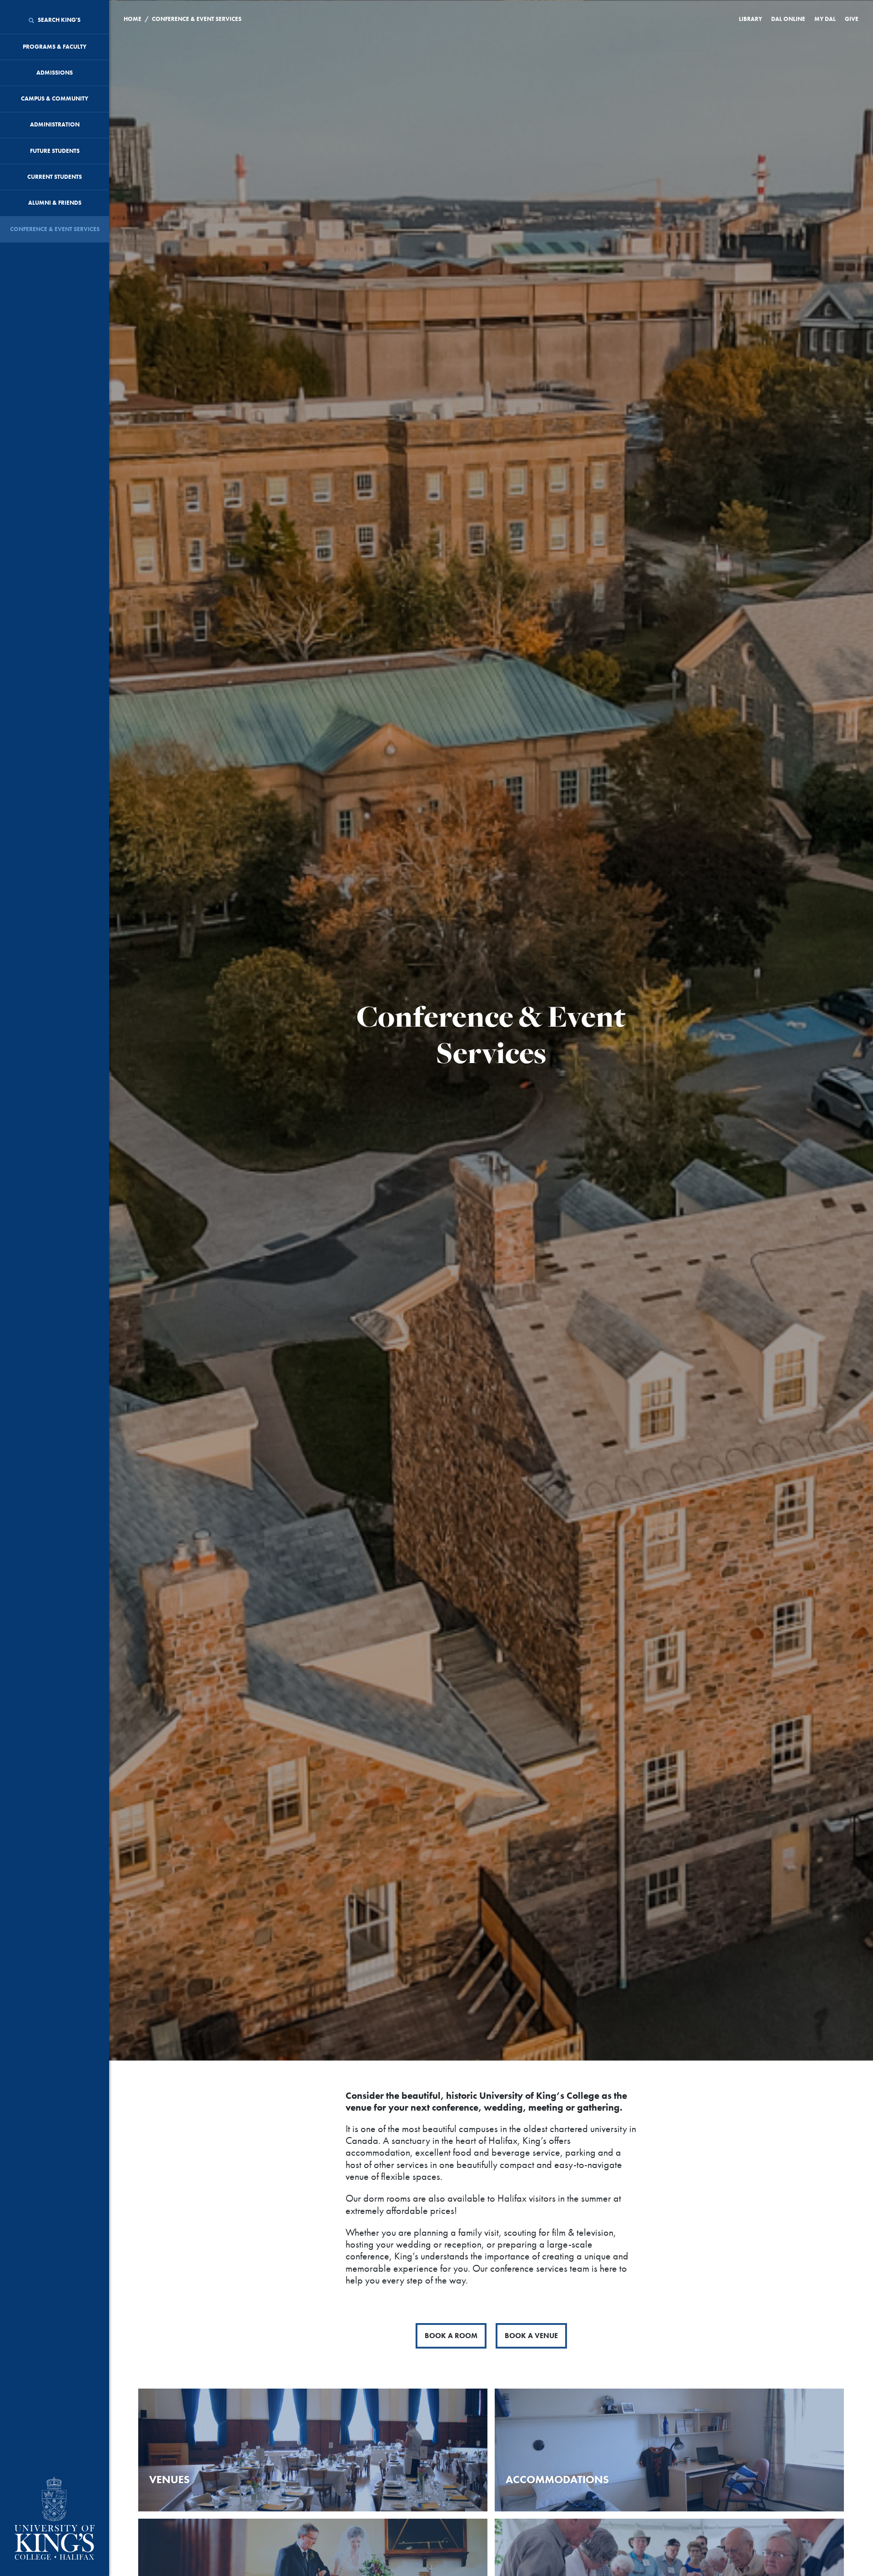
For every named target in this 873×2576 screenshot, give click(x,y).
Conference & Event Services (55, 229)
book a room (451, 2336)
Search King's (58, 20)
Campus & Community (55, 98)
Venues (169, 2479)
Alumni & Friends (55, 203)
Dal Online (788, 19)
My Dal (825, 19)
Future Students (55, 151)
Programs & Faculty (55, 47)
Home (133, 19)
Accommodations (557, 2479)
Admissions (55, 73)
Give (852, 19)
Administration (55, 124)
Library (750, 19)
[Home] (55, 2519)
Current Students (55, 177)
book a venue (531, 2336)
